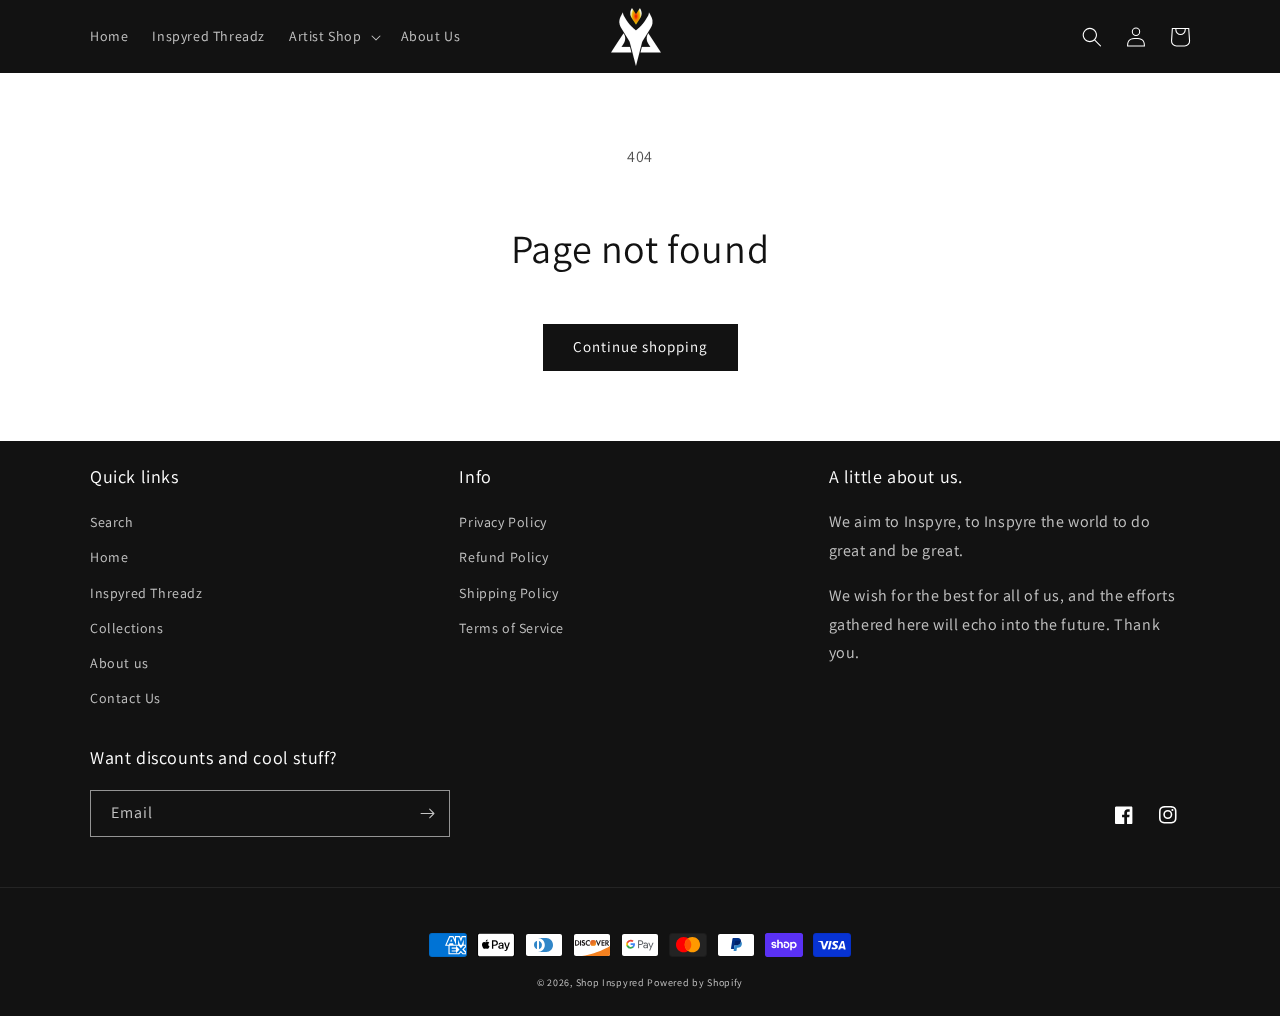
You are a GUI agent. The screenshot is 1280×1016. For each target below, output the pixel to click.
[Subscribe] (427, 813)
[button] (333, 36)
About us (119, 663)
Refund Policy (503, 557)
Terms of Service (511, 628)
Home (109, 557)
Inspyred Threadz (146, 593)
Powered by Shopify (695, 982)
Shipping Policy (508, 593)
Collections (127, 628)
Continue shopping (640, 346)
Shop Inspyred (610, 982)
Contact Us (125, 698)
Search (112, 522)
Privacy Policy (502, 522)
